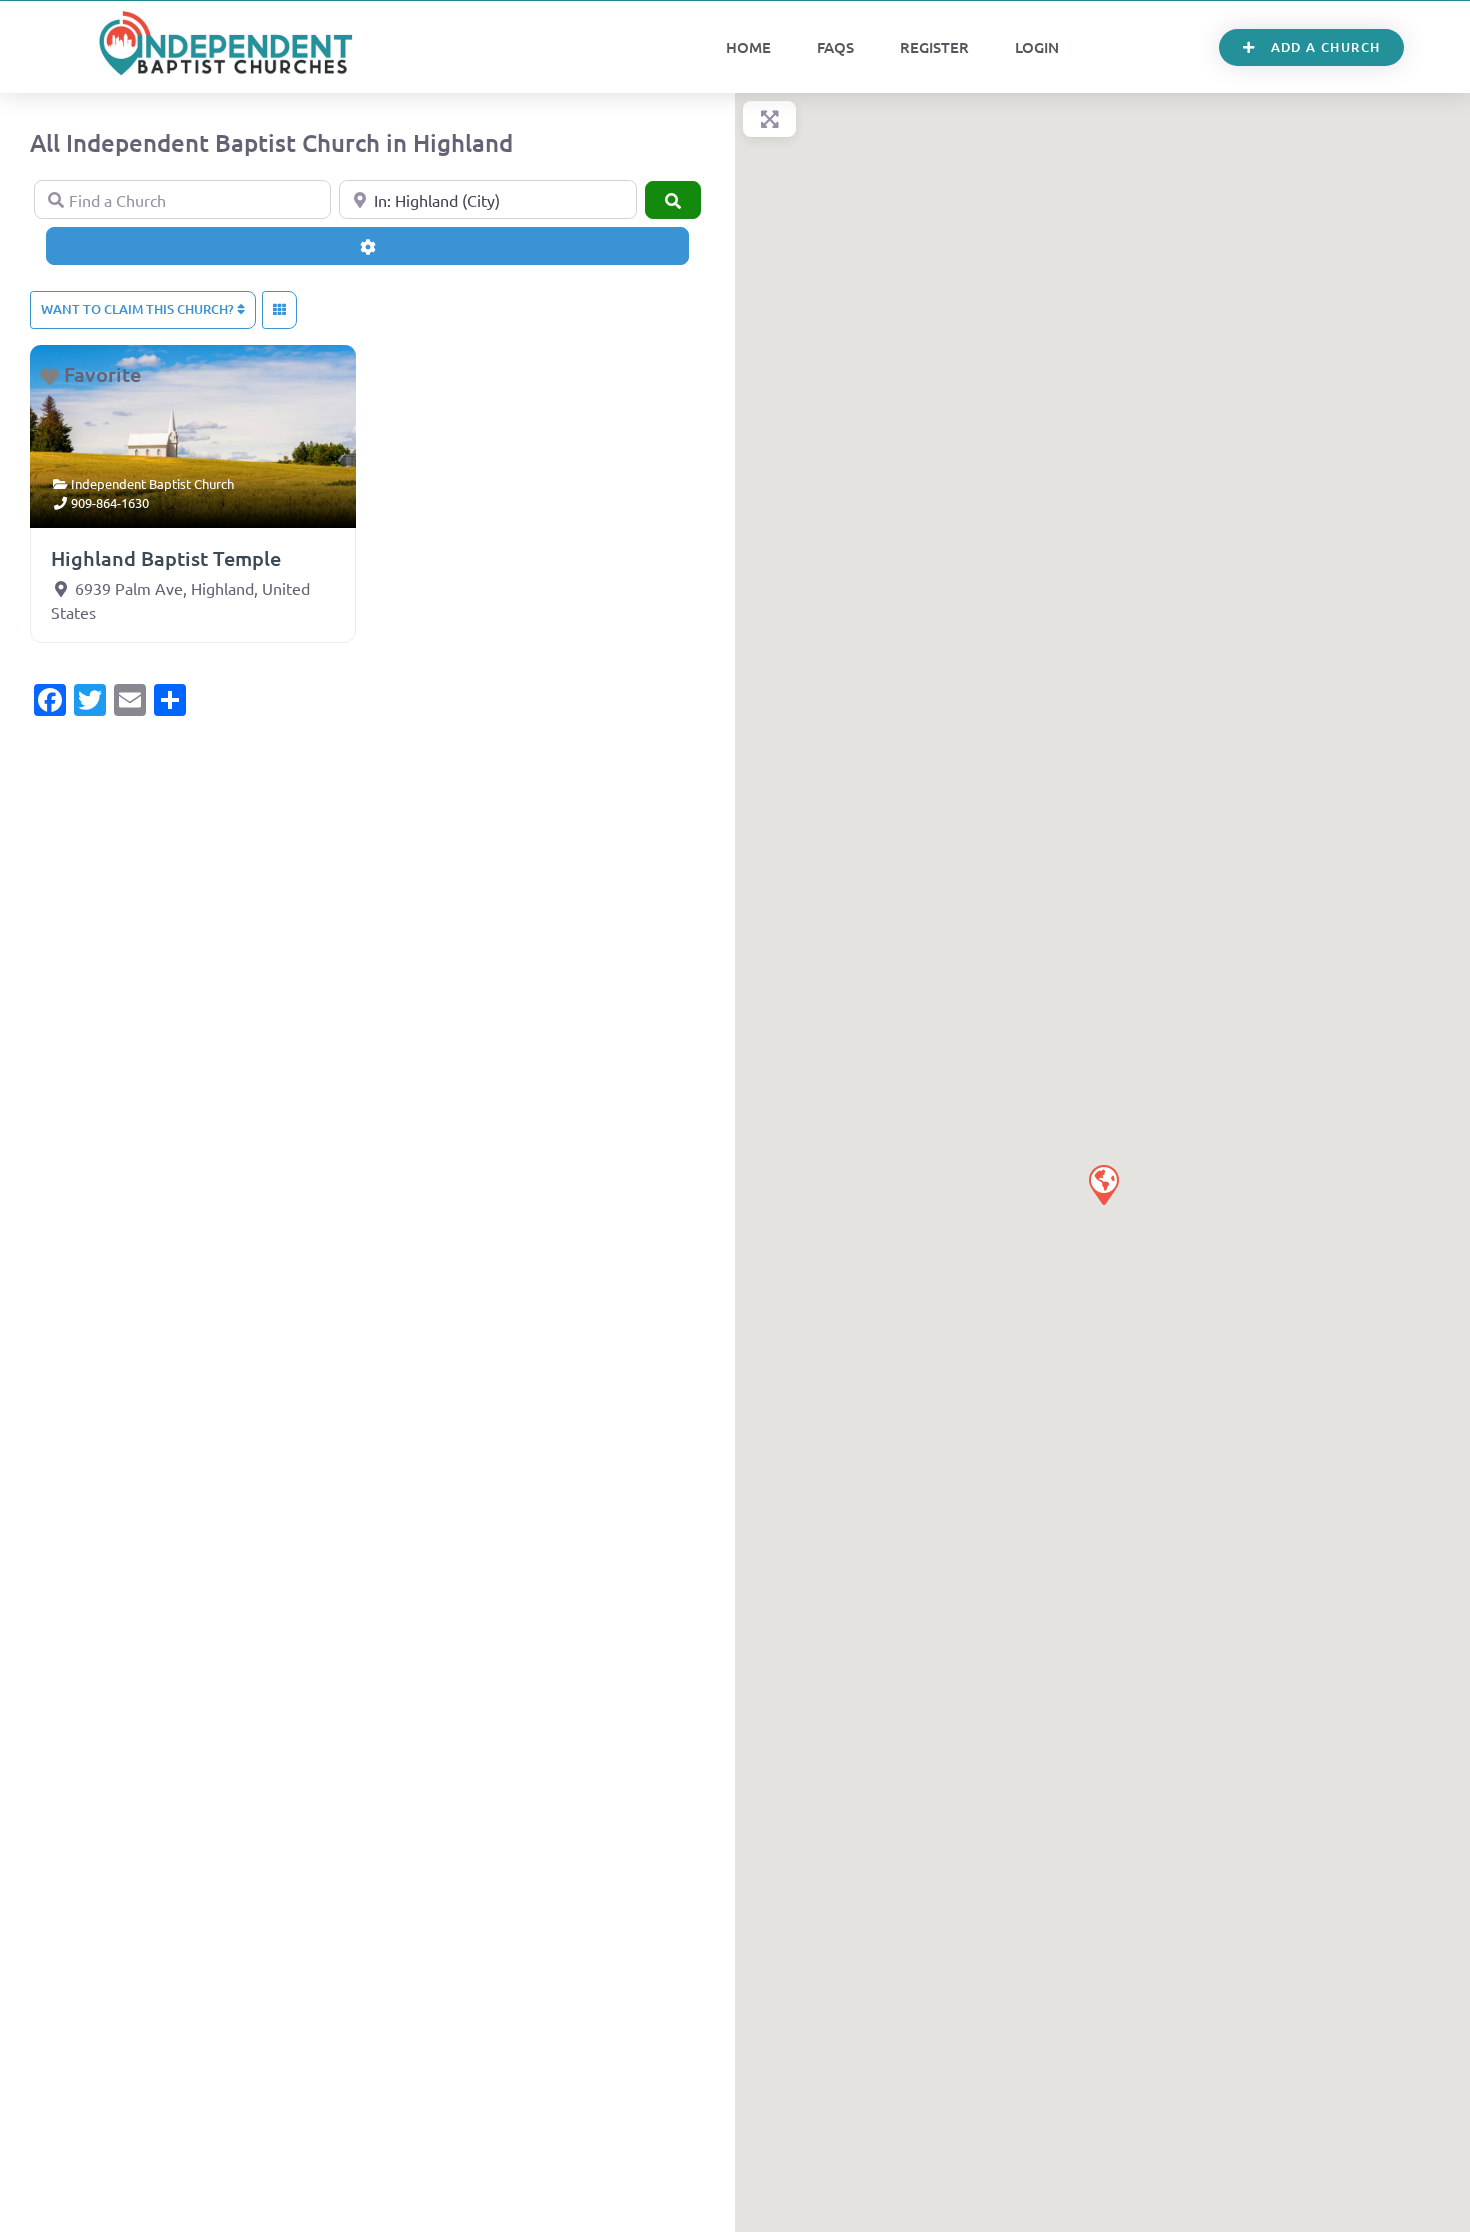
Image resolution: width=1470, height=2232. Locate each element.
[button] (1103, 1184)
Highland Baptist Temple (166, 558)
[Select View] (279, 310)
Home (748, 47)
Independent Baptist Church (152, 483)
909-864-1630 (110, 502)
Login (1037, 47)
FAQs (835, 47)
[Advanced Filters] (367, 246)
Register (934, 47)
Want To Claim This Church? (139, 309)
